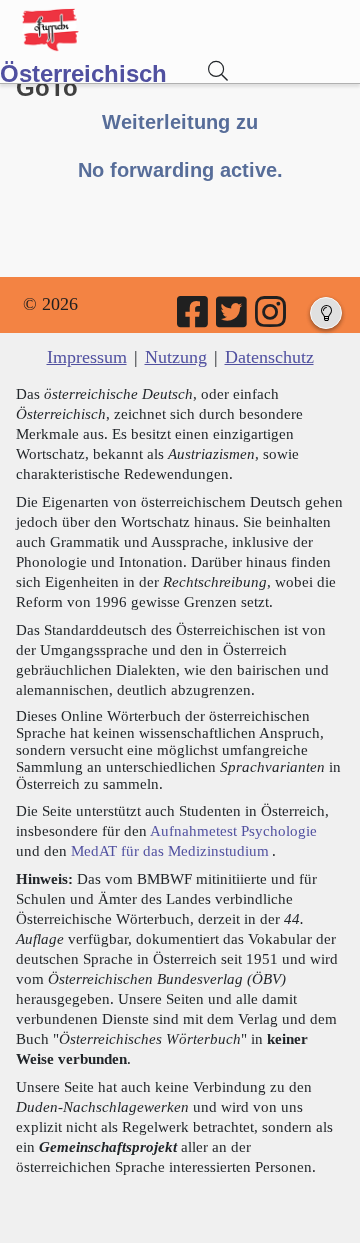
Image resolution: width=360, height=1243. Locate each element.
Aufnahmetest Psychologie (233, 830)
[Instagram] (272, 319)
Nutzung (176, 357)
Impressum (87, 357)
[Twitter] (233, 319)
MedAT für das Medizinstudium (170, 850)
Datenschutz (269, 357)
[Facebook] (194, 319)
